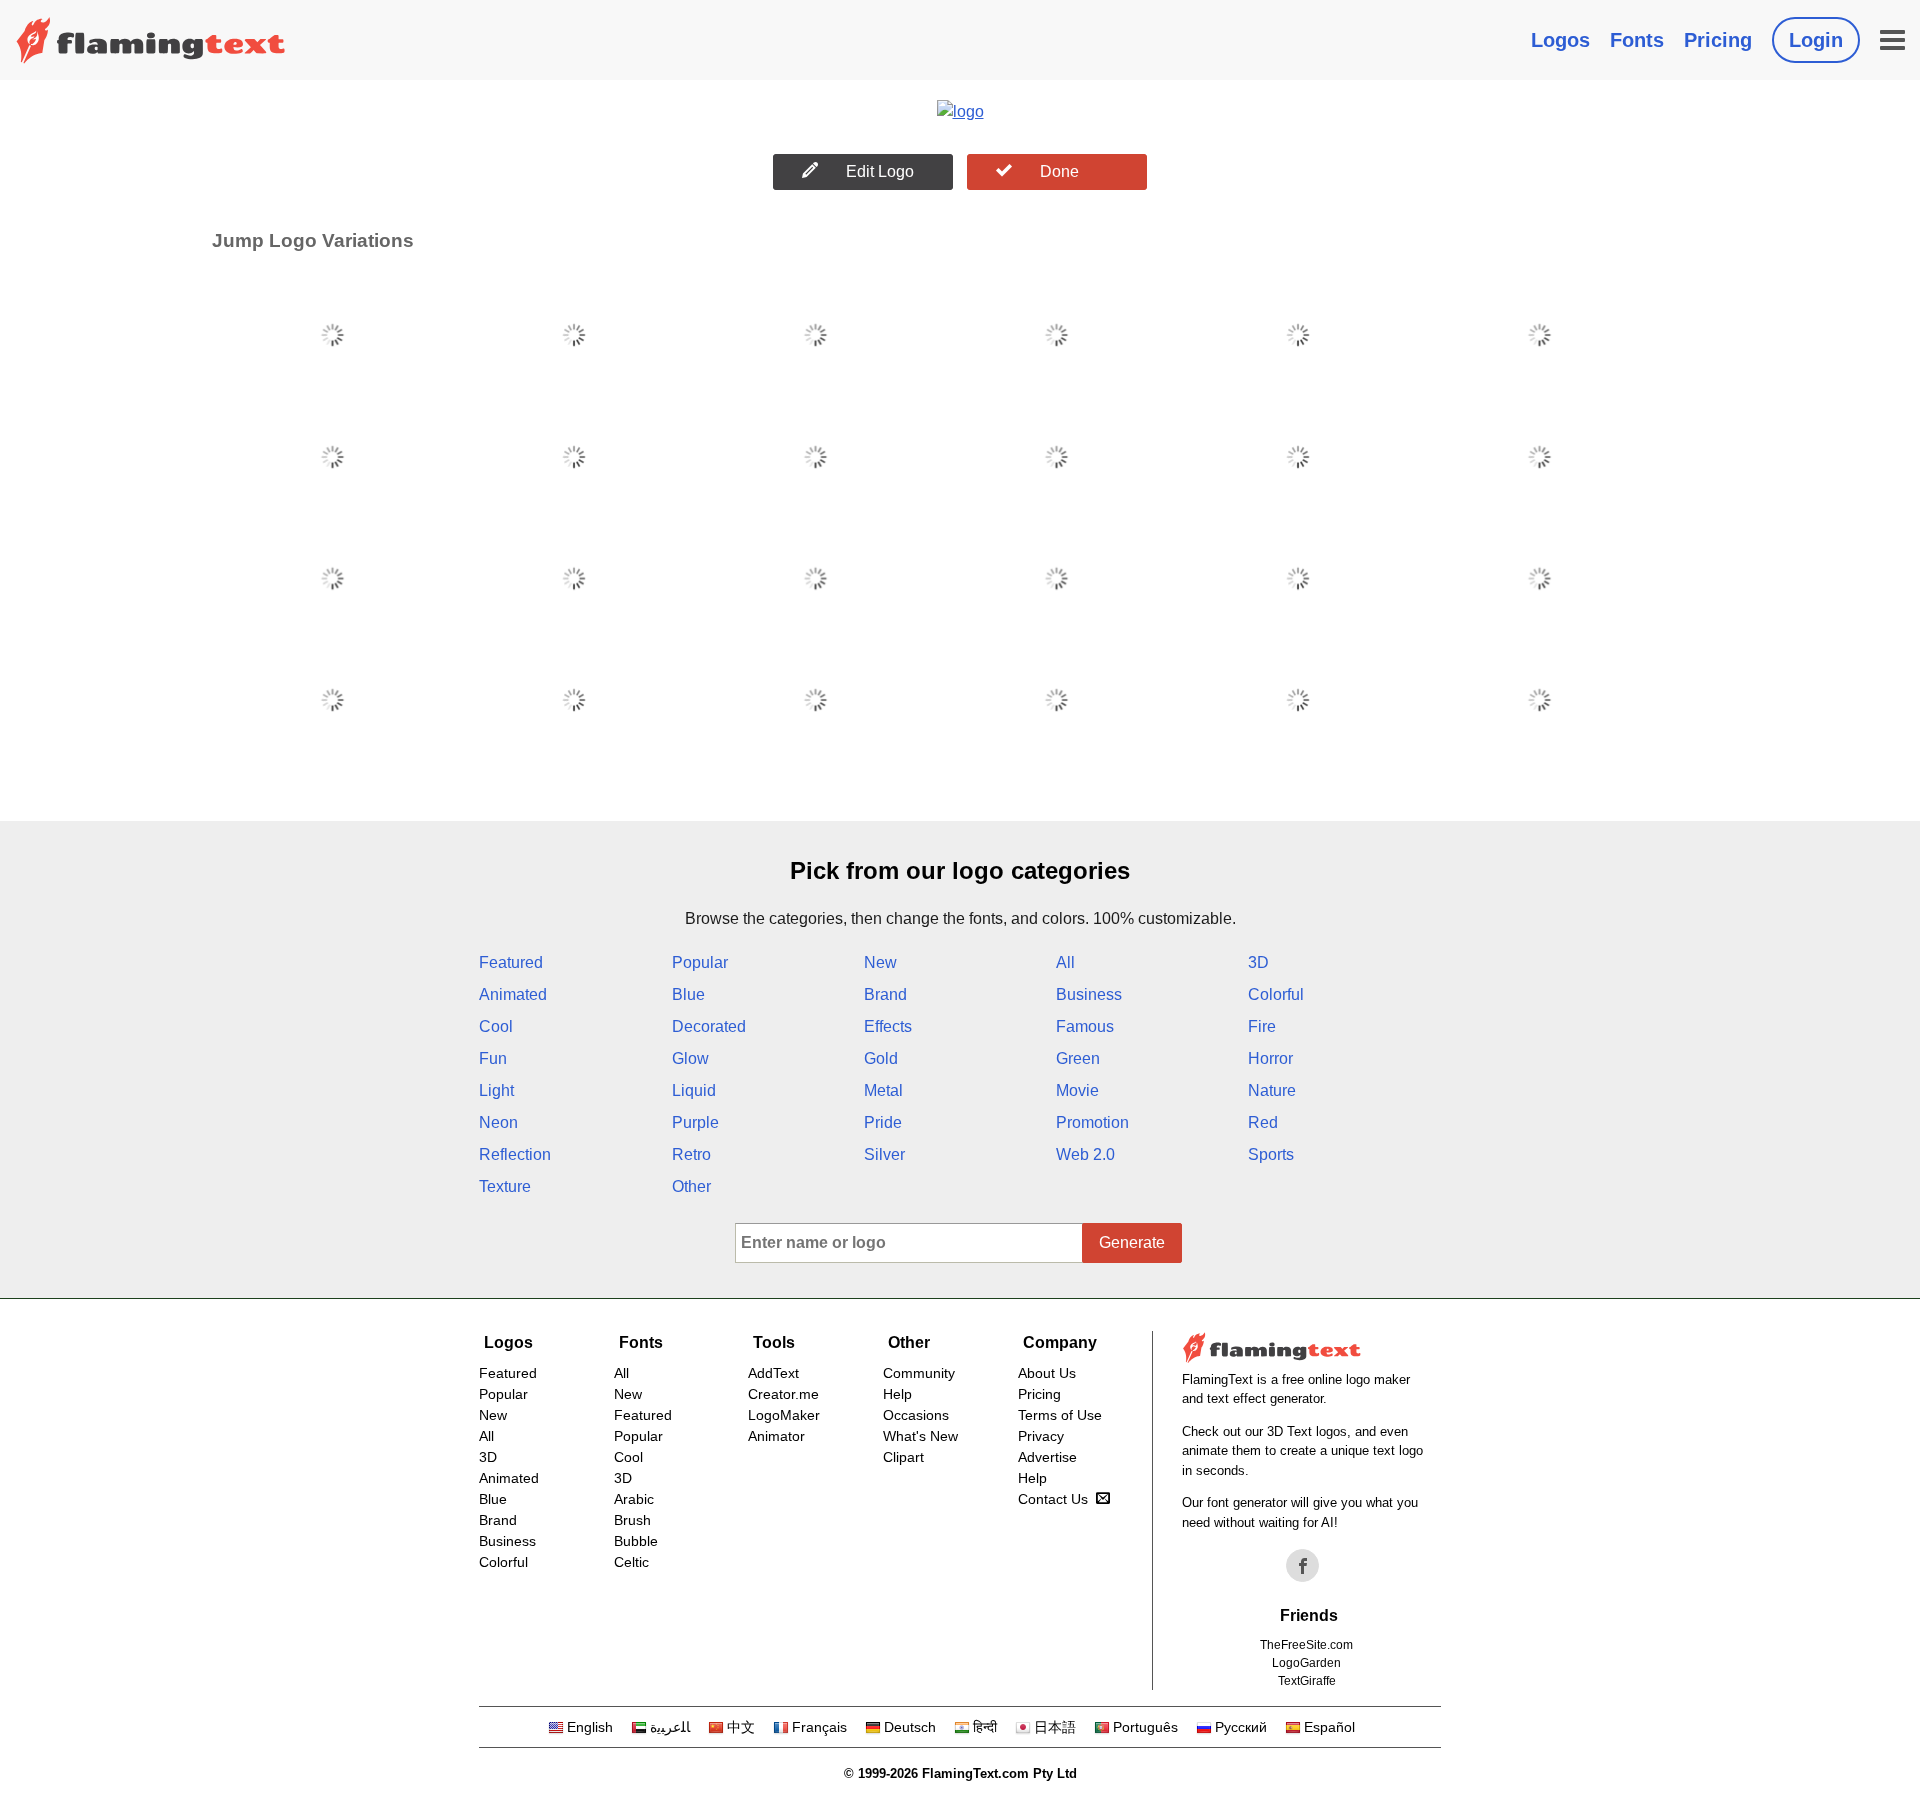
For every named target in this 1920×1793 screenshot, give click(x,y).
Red (1263, 1122)
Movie (1077, 1090)
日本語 (1055, 1727)
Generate (1132, 1242)
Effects (888, 1026)
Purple (695, 1122)
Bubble (636, 1541)
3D (1258, 962)
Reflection (515, 1154)
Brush (632, 1520)
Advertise (1047, 1457)
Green (1078, 1058)
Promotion (1092, 1122)
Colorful (1276, 994)
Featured (511, 962)
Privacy (1041, 1436)
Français (819, 1727)
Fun (493, 1058)
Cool (496, 1026)
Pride (883, 1122)
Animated (513, 994)
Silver (884, 1154)
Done (1059, 171)
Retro (691, 1154)
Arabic (634, 1499)
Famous (1085, 1026)
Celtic (631, 1562)
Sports (1271, 1154)
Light (496, 1090)
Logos (1560, 40)
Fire (1262, 1026)
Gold (881, 1058)
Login (1816, 40)
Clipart (903, 1457)
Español (1329, 1727)
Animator (776, 1436)
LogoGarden (1306, 1663)
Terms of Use (1060, 1415)
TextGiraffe (1307, 1681)
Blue (688, 994)
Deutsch (910, 1727)
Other (691, 1186)
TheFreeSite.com (1306, 1645)
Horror (1270, 1058)
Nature (1272, 1090)
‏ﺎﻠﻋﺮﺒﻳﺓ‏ (670, 1727)
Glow (690, 1058)
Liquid (694, 1090)
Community (919, 1373)
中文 (741, 1727)
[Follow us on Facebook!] (1303, 1566)
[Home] (151, 40)
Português (1145, 1727)
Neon (498, 1122)
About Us (1047, 1373)
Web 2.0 (1085, 1154)
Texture (505, 1186)
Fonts (1637, 40)
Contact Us (1053, 1499)
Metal (883, 1090)
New (880, 962)
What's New (920, 1436)
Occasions (916, 1415)
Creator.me (783, 1394)
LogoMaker (784, 1415)
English (590, 1727)
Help (897, 1394)
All (1065, 962)
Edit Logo (880, 171)
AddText (773, 1373)
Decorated (709, 1026)
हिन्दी (985, 1727)
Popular (700, 962)
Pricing (1718, 40)
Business (1089, 994)
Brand (885, 994)
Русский (1241, 1727)
